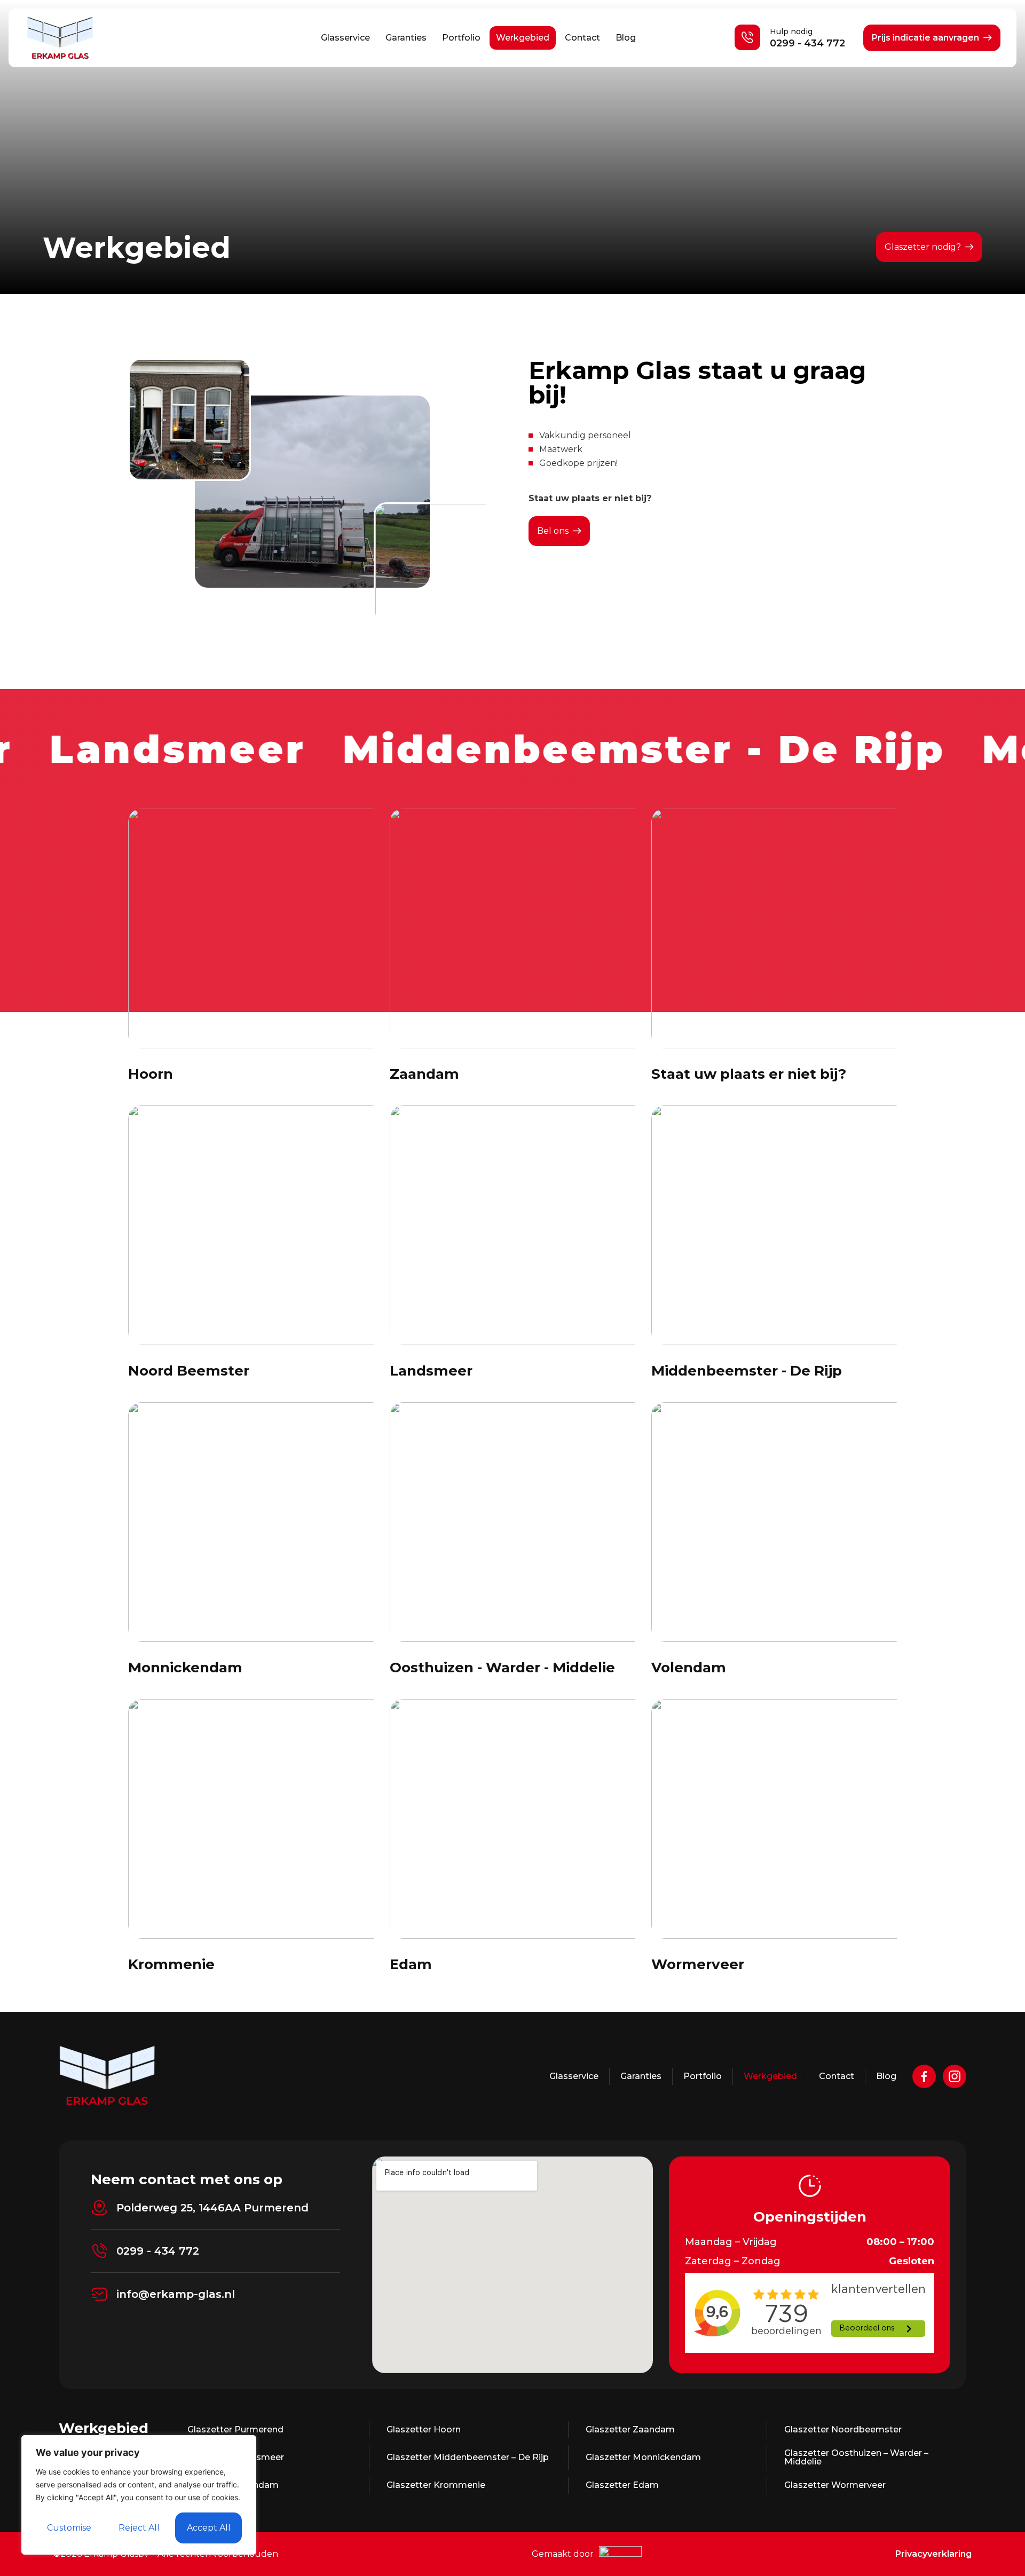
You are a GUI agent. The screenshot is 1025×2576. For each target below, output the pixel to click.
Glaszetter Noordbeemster (843, 2429)
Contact (582, 38)
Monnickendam (185, 1668)
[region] (139, 2495)
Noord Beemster (189, 1371)
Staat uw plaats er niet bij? (749, 1074)
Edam (411, 1964)
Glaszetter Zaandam (630, 2429)
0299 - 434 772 (807, 43)
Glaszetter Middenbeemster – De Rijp (468, 2457)
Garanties (406, 38)
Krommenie (171, 1964)
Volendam (689, 1668)
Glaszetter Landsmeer (236, 2457)
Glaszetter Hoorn (424, 2429)
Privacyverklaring (933, 2554)
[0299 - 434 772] (99, 2251)
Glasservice (345, 38)
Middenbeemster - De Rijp (747, 1371)
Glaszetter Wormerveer (835, 2485)
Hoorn (151, 1074)
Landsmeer (431, 1371)
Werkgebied (523, 38)
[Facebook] (924, 2076)
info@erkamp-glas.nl (176, 2294)
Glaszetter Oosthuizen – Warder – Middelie (856, 2457)
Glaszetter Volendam (233, 2485)
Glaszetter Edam (622, 2485)
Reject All (139, 2528)
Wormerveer (698, 1964)
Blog (626, 38)
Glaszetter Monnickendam (643, 2457)
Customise (69, 2528)
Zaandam (424, 1074)
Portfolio (461, 38)
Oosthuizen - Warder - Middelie (502, 1668)
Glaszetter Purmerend (235, 2429)
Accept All (209, 2528)
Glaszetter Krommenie (436, 2485)
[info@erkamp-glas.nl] (99, 2294)
